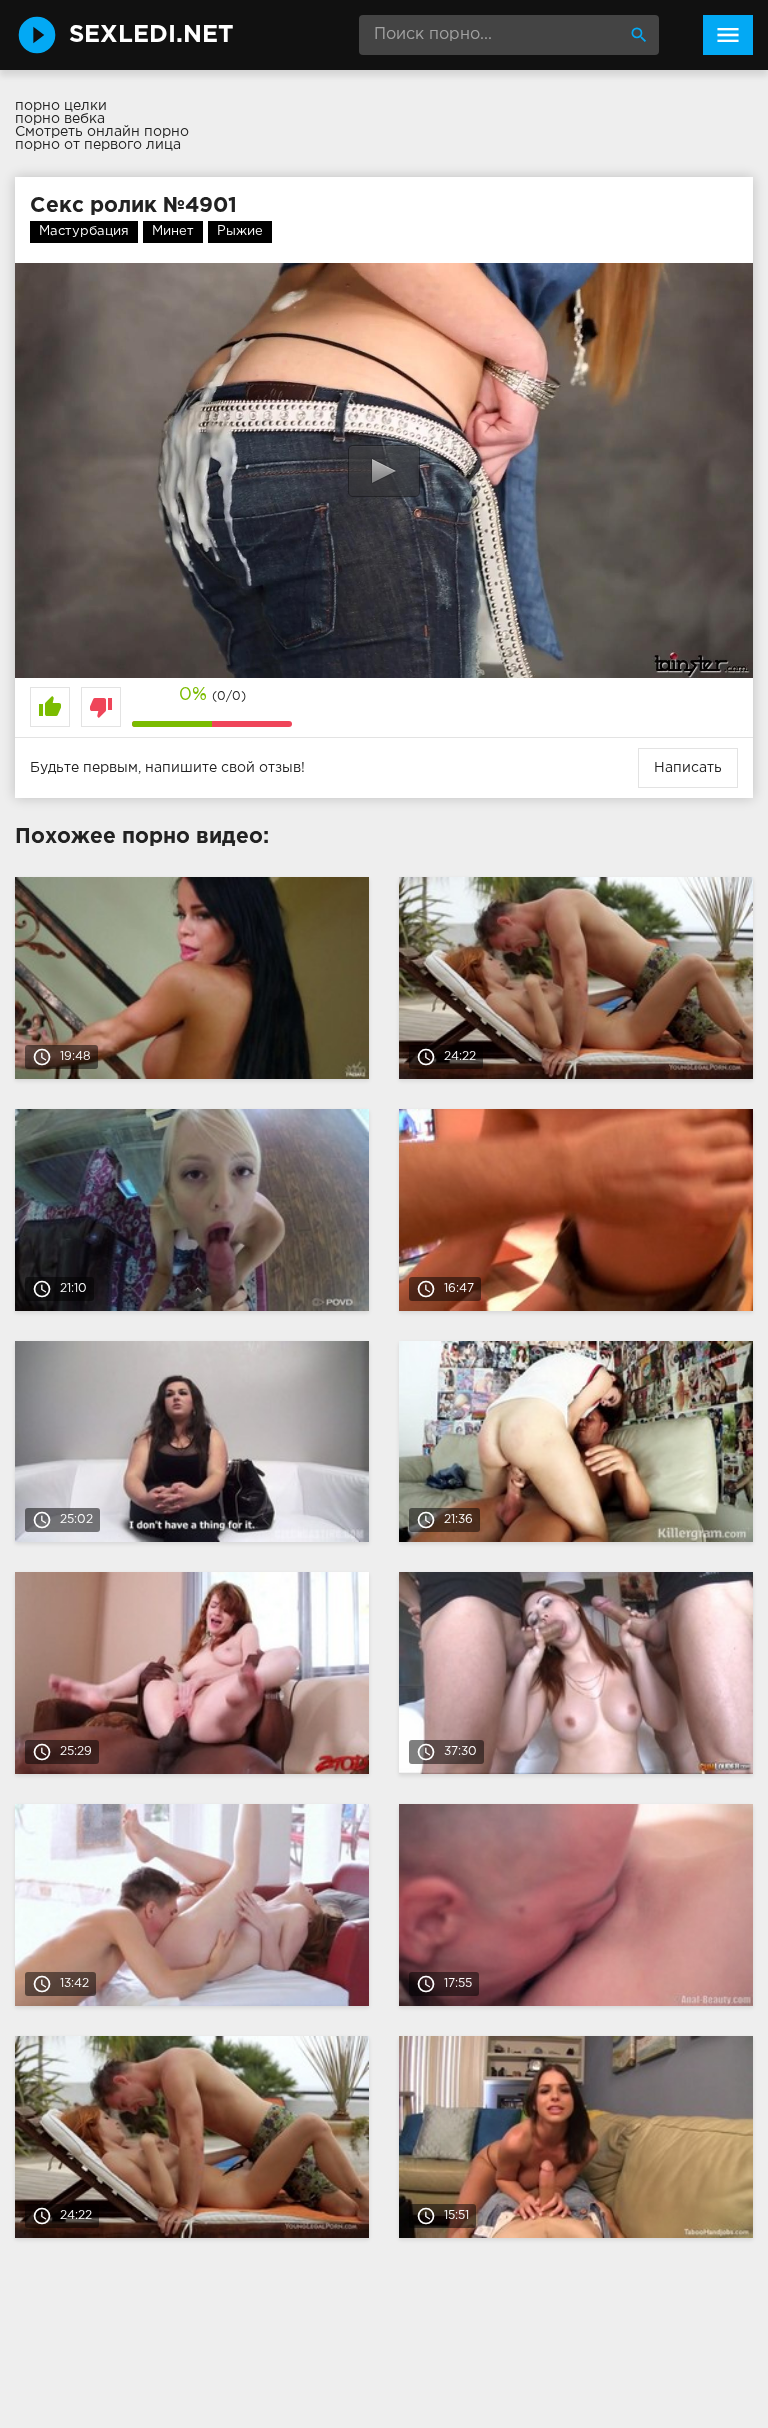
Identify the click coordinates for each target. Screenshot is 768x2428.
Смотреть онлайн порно (102, 132)
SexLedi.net (151, 35)
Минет (173, 231)
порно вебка (60, 119)
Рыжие (240, 231)
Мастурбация (84, 231)
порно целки (61, 106)
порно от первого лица (98, 145)
